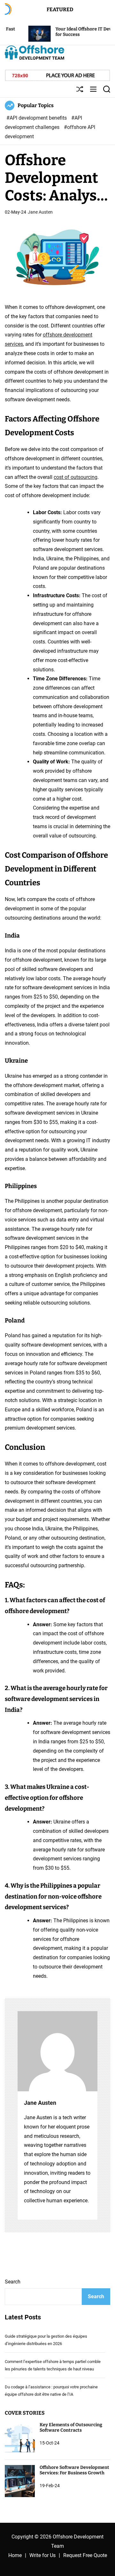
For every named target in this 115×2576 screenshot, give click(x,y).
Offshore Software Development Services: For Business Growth (74, 2470)
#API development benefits (37, 118)
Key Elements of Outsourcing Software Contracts (71, 2427)
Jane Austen (40, 212)
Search (13, 2282)
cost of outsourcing (76, 477)
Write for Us (42, 2555)
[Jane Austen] (57, 2051)
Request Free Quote (85, 2555)
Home (15, 2555)
